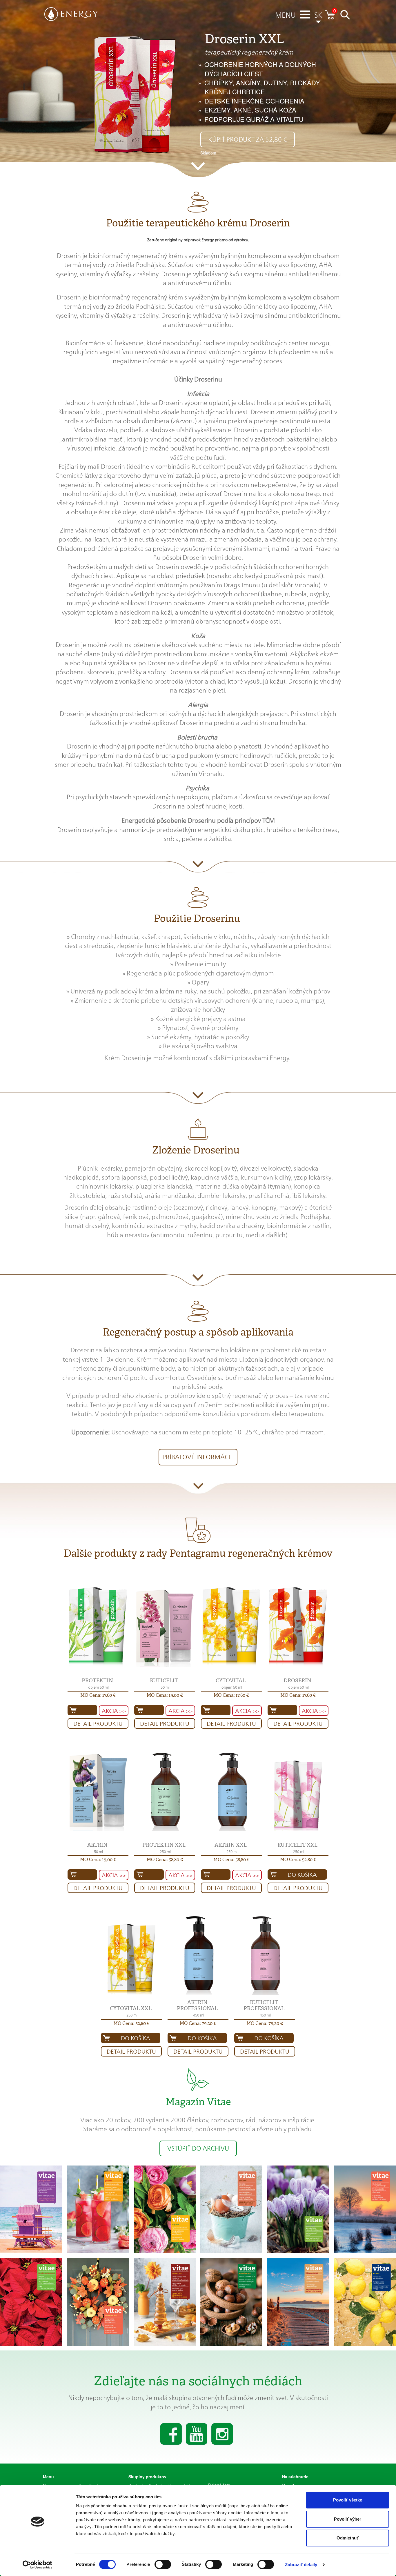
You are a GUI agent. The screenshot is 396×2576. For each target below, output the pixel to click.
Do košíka (302, 1875)
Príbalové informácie (198, 1457)
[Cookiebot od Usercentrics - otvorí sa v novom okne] (38, 2565)
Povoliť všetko (348, 2500)
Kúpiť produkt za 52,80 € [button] (248, 139)
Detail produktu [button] (98, 1724)
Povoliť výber (348, 2519)
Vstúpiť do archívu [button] (198, 2148)
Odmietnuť (348, 2538)
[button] (285, 16)
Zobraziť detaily (301, 2565)
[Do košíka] (82, 1710)
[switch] (163, 2564)
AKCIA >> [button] (114, 1711)
